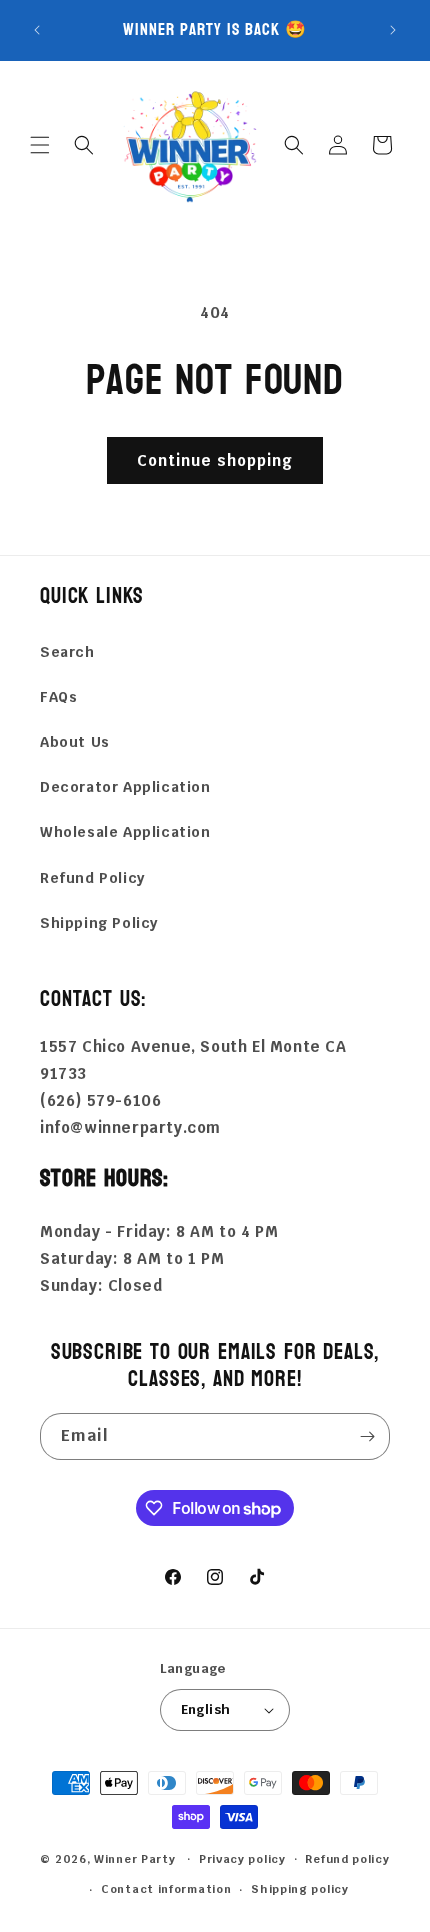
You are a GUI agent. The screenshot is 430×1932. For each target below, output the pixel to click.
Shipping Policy (99, 923)
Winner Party (134, 1858)
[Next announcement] (393, 30)
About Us (75, 742)
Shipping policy (300, 1889)
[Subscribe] (367, 1436)
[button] (40, 145)
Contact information (166, 1889)
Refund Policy (92, 878)
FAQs (58, 697)
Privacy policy (242, 1859)
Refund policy (347, 1859)
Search (67, 652)
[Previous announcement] (37, 30)
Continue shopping (215, 460)
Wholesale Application (125, 832)
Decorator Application (125, 787)
